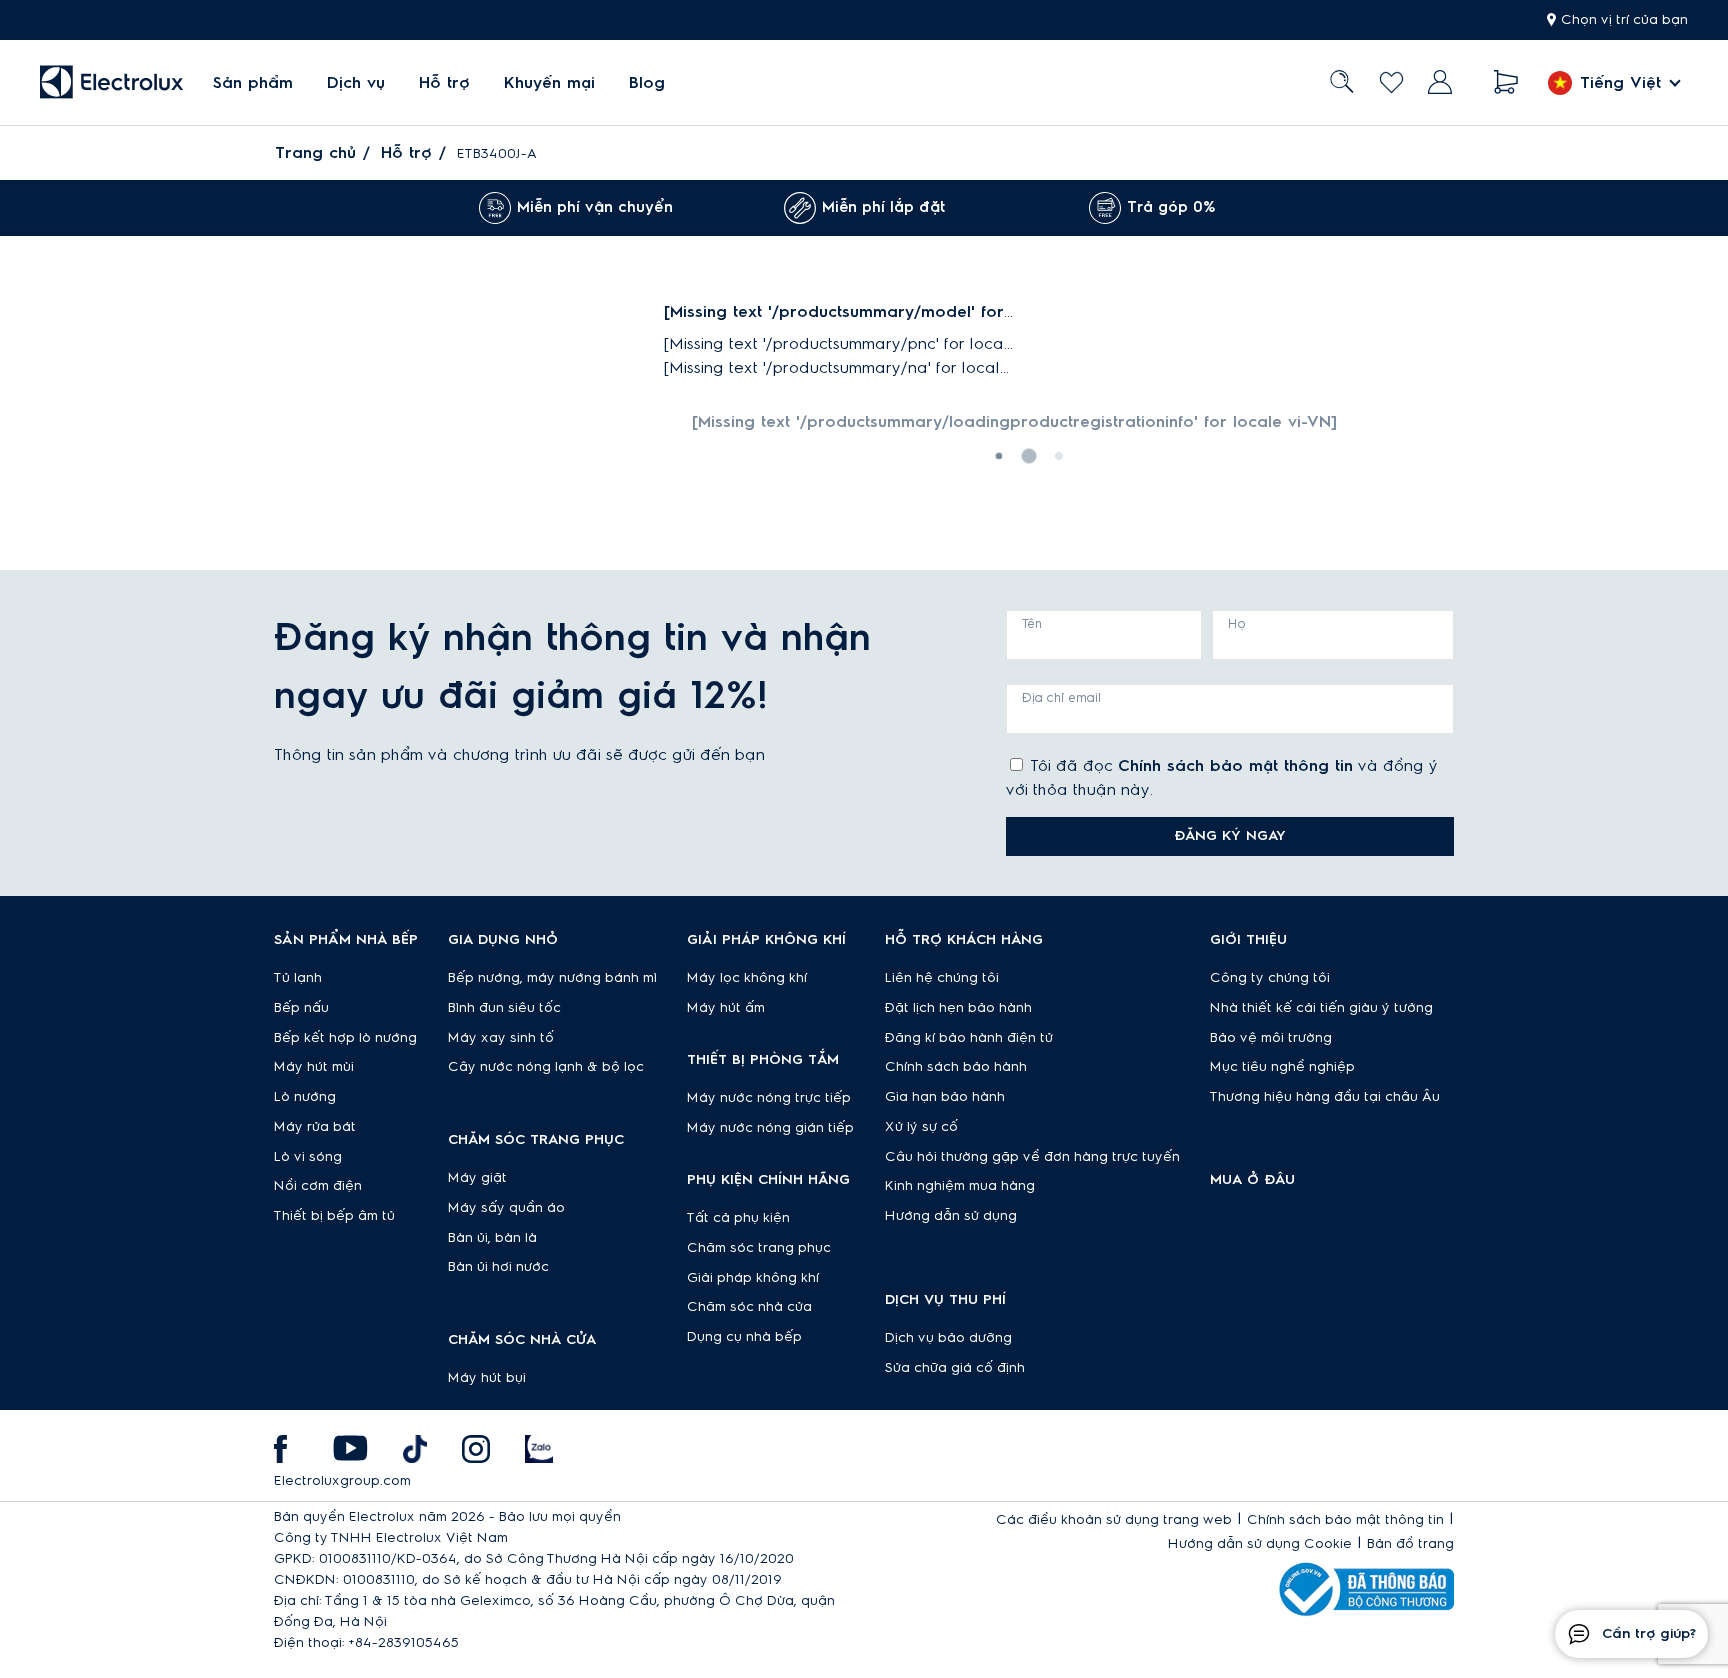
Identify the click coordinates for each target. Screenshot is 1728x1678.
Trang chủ (315, 153)
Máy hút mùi (314, 1067)
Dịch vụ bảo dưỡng (948, 1338)
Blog (647, 83)
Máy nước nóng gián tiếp (770, 1128)
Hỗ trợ (444, 83)
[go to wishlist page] (1391, 82)
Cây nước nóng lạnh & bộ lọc (546, 1067)
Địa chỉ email (1061, 698)
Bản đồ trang (1410, 1544)
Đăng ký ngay (1230, 836)
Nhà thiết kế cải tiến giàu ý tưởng (1321, 1008)
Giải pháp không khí (753, 1278)
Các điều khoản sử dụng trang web (1114, 1520)
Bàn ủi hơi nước (498, 1267)
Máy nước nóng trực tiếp (769, 1098)
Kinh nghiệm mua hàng (960, 1186)
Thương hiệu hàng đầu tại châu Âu (1325, 1097)
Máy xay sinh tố (501, 1038)
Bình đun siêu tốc (504, 1008)
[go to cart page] (1506, 82)
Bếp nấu (301, 1008)
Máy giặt (477, 1178)
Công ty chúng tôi (1270, 978)
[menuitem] (253, 82)
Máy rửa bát (315, 1127)
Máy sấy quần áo (506, 1208)
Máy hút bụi (487, 1378)
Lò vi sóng (308, 1157)
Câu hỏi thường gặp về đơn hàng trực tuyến (1032, 1157)
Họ (1237, 624)
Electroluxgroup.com (342, 1481)
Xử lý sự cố (921, 1127)
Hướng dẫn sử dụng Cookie (1260, 1544)
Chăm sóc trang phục (759, 1248)
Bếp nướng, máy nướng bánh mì (552, 978)
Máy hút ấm (726, 1008)
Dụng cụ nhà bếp (744, 1337)
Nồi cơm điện (318, 1186)
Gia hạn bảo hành (945, 1097)
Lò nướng (305, 1097)
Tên (1032, 624)
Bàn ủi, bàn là (492, 1238)
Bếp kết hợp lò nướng (345, 1038)
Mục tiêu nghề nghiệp (1282, 1067)
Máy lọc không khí (747, 978)
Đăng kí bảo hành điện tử (969, 1038)
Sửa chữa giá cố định (955, 1368)
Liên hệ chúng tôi (942, 978)
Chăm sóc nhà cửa (749, 1307)
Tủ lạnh (298, 978)
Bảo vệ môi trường (1271, 1038)
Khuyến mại (549, 83)
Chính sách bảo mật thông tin (1235, 766)
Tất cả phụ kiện (738, 1218)
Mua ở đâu (1252, 1180)
